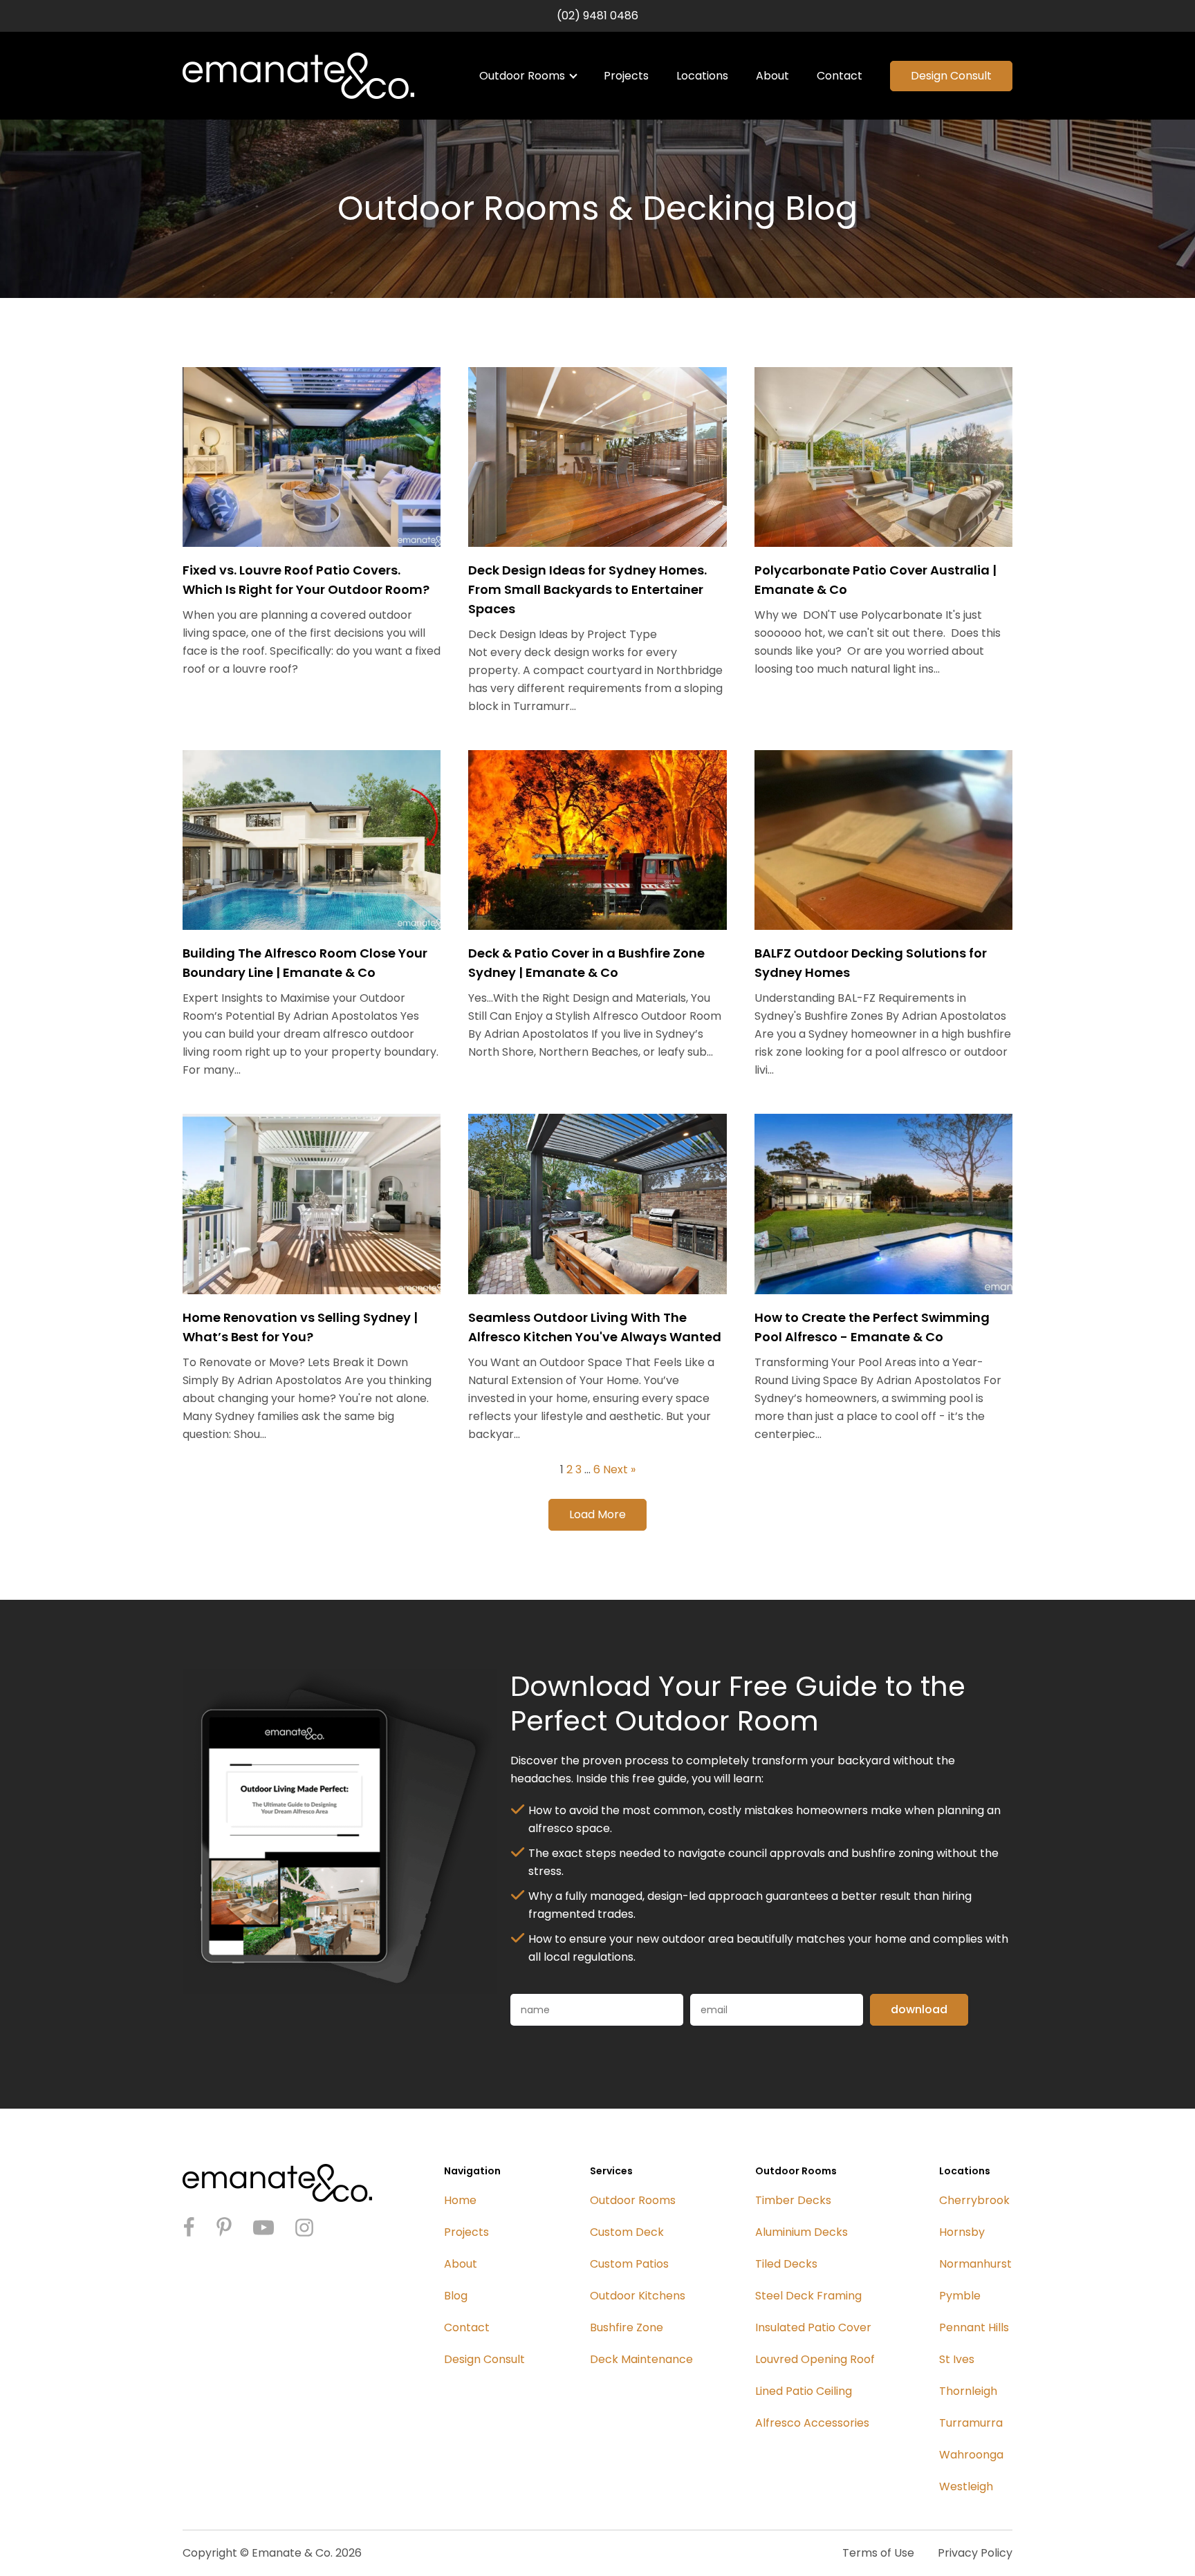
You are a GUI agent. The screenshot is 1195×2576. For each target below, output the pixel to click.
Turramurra (971, 2423)
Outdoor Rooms (522, 76)
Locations (702, 76)
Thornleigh (968, 2391)
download (919, 2009)
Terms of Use (878, 2553)
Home (460, 2200)
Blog (456, 2296)
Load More (597, 1514)
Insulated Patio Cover (813, 2327)
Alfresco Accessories (812, 2423)
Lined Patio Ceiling (804, 2391)
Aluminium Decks (802, 2232)
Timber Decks (793, 2200)
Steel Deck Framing (808, 2296)
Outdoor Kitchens (638, 2296)
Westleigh (966, 2486)
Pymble (960, 2296)
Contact (840, 76)
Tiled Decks (786, 2264)
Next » (619, 1469)
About (772, 76)
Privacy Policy (975, 2553)
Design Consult (951, 76)
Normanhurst (975, 2264)
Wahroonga (971, 2455)
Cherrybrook (974, 2200)
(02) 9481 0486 (597, 16)
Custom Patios (629, 2264)
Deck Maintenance (641, 2359)
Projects (626, 76)
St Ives (957, 2359)
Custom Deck (627, 2232)
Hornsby (962, 2232)
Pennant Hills (974, 2327)
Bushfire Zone (627, 2327)
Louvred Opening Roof (815, 2359)
